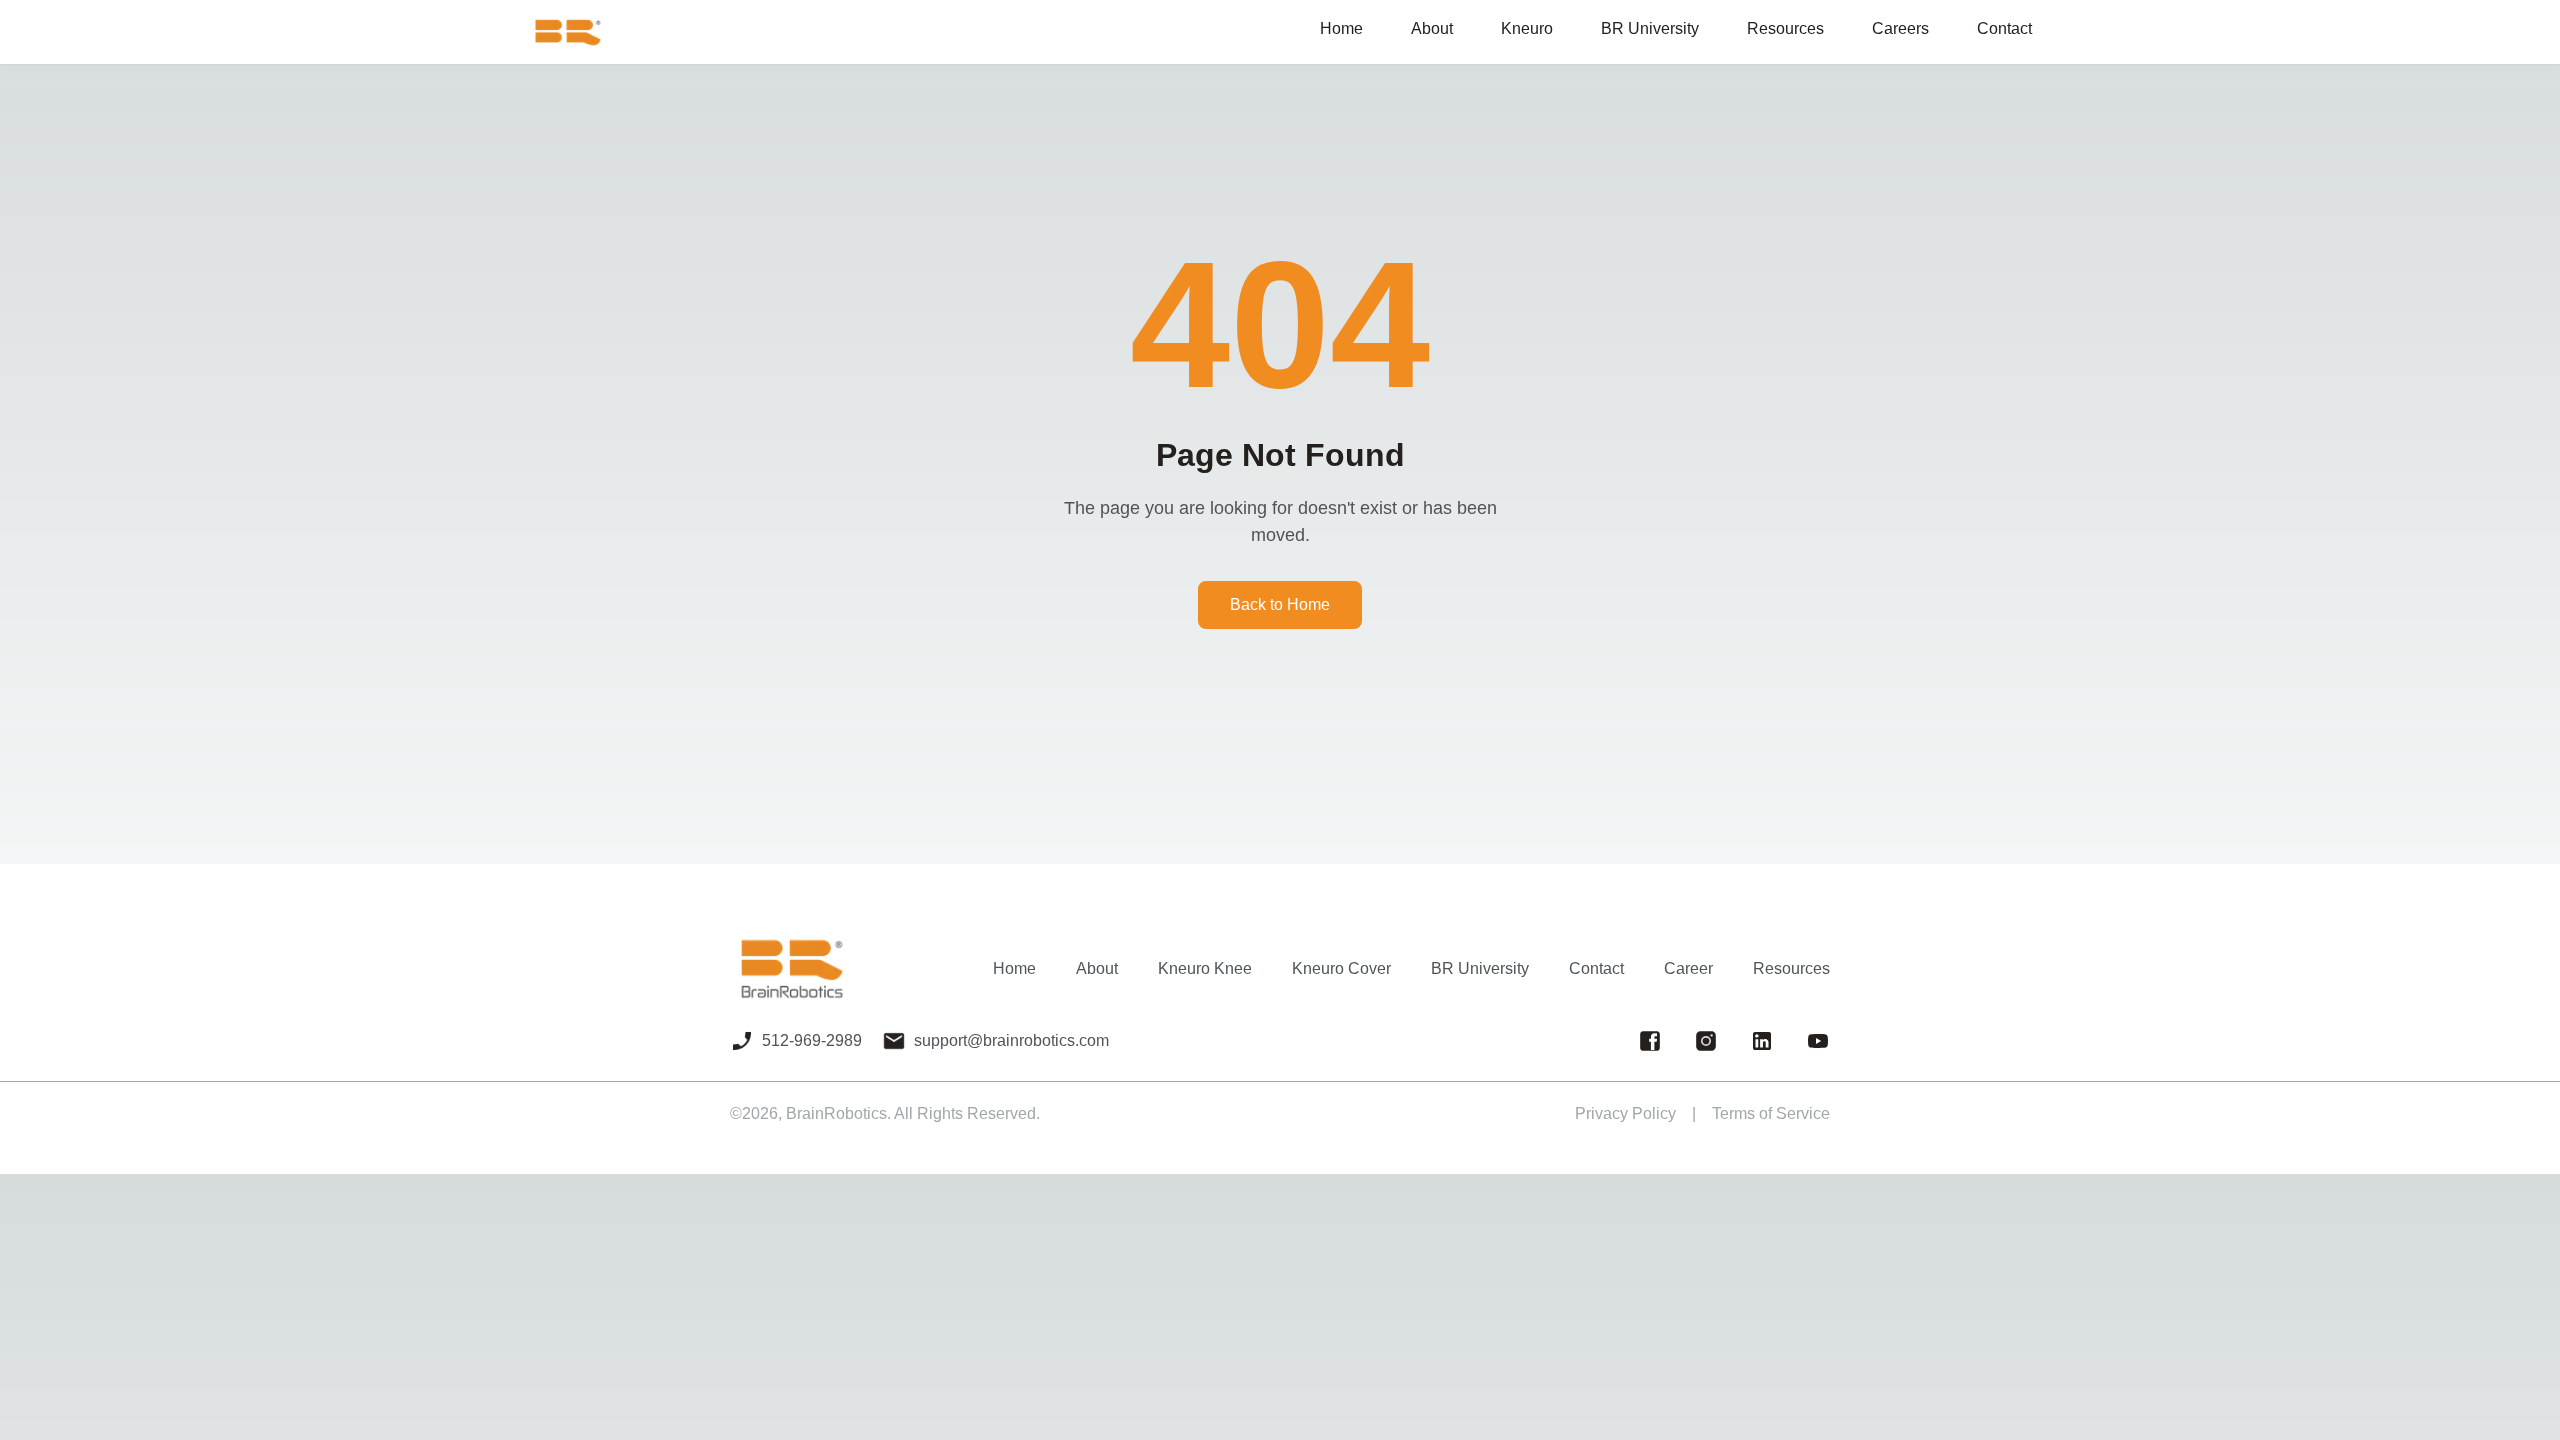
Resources (1791, 968)
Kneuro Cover (1341, 968)
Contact (1596, 968)
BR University (1480, 968)
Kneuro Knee (1205, 968)
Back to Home (1280, 604)
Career (1688, 968)
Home (1014, 968)
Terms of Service (1771, 1113)
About (1432, 28)
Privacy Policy (1625, 1113)
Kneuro (1527, 28)
